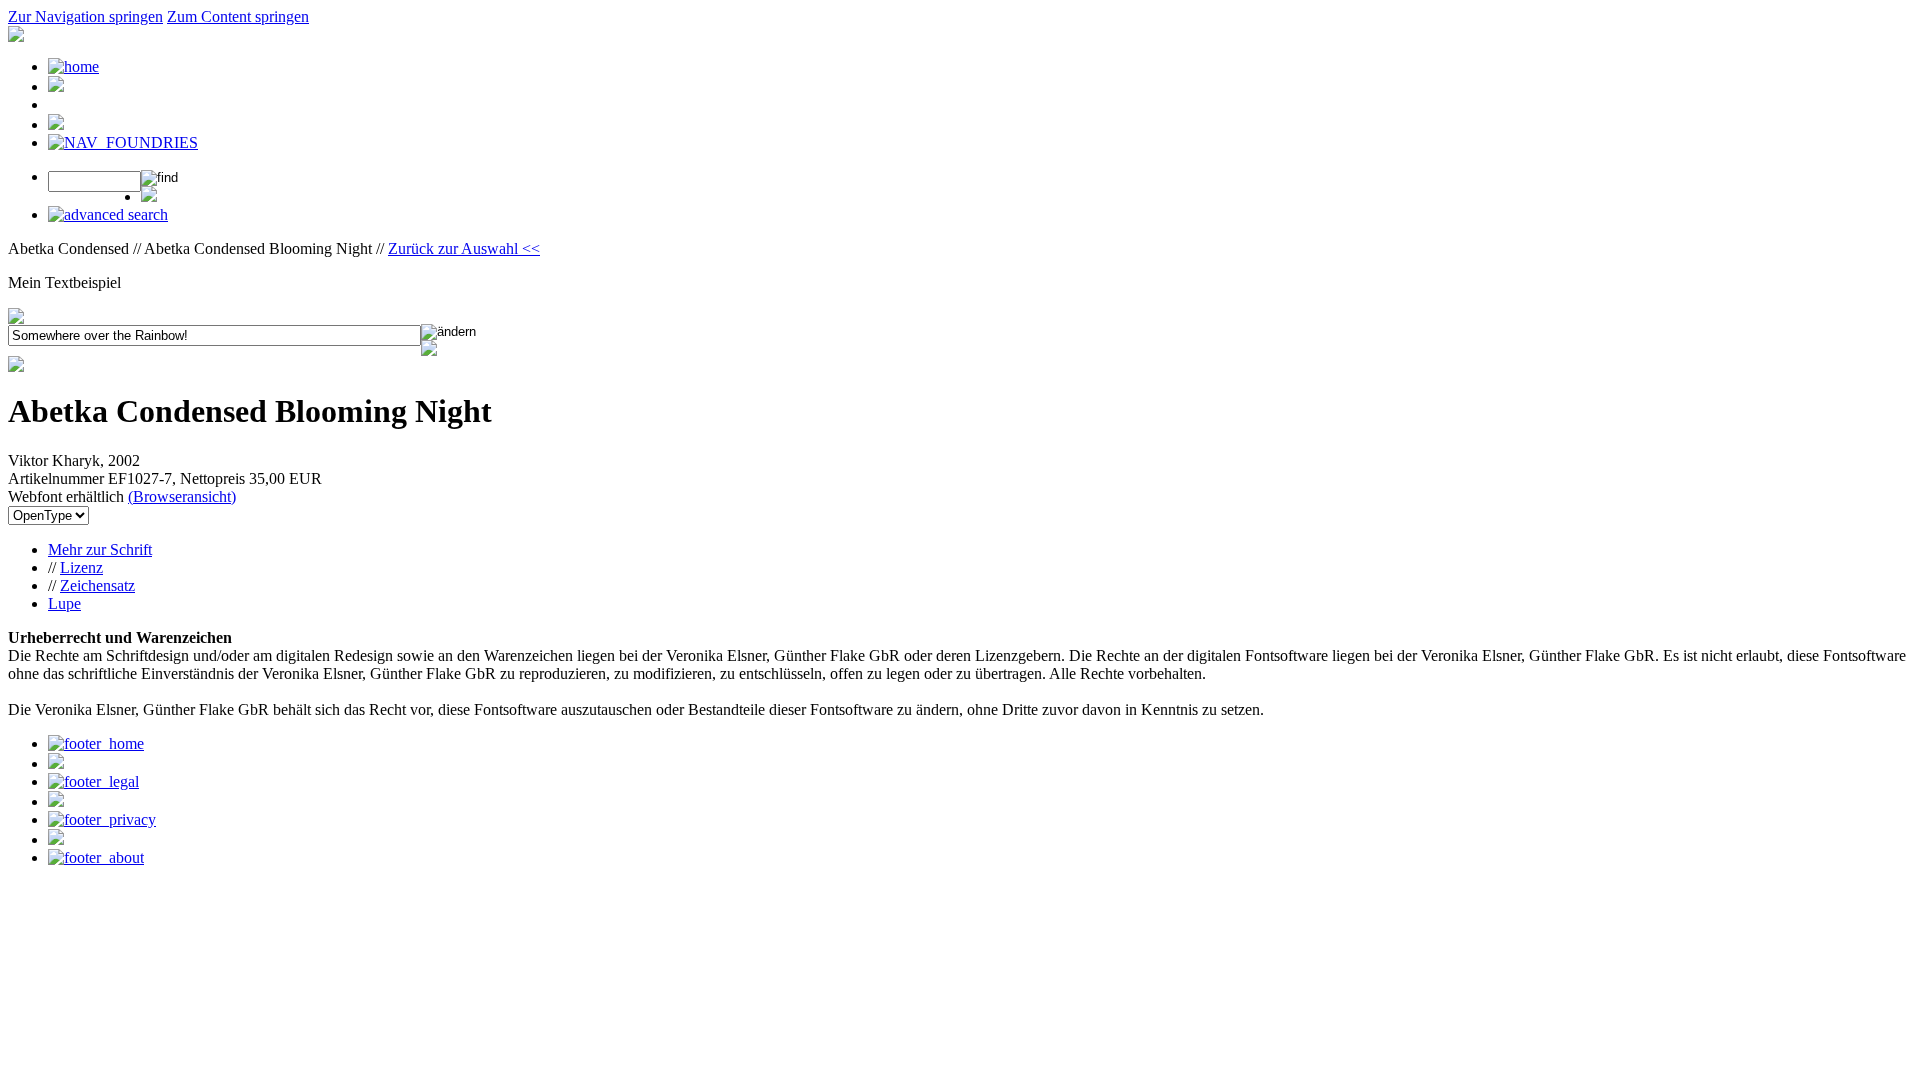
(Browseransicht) (182, 496)
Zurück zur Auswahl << (464, 248)
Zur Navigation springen (85, 16)
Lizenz (81, 567)
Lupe (64, 603)
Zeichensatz (97, 585)
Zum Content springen (238, 16)
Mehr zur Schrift (100, 549)
